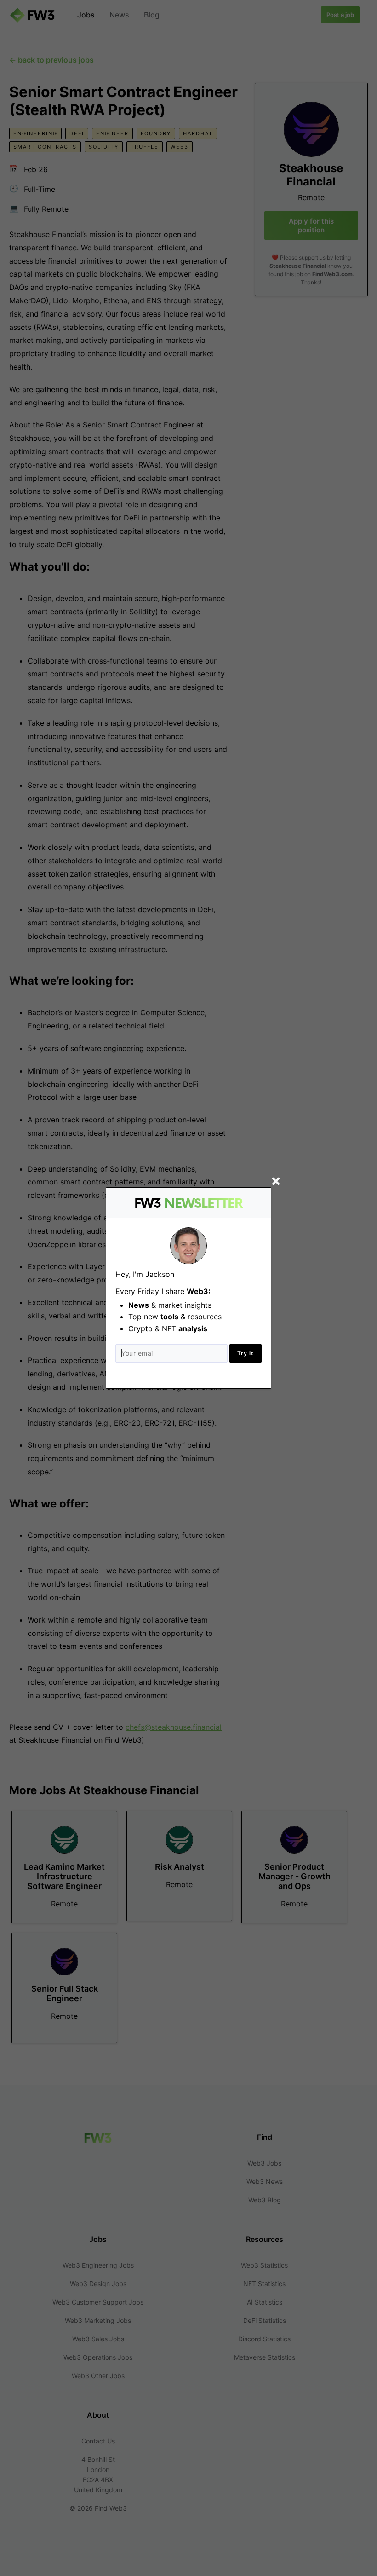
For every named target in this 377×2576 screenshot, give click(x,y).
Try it (246, 1353)
